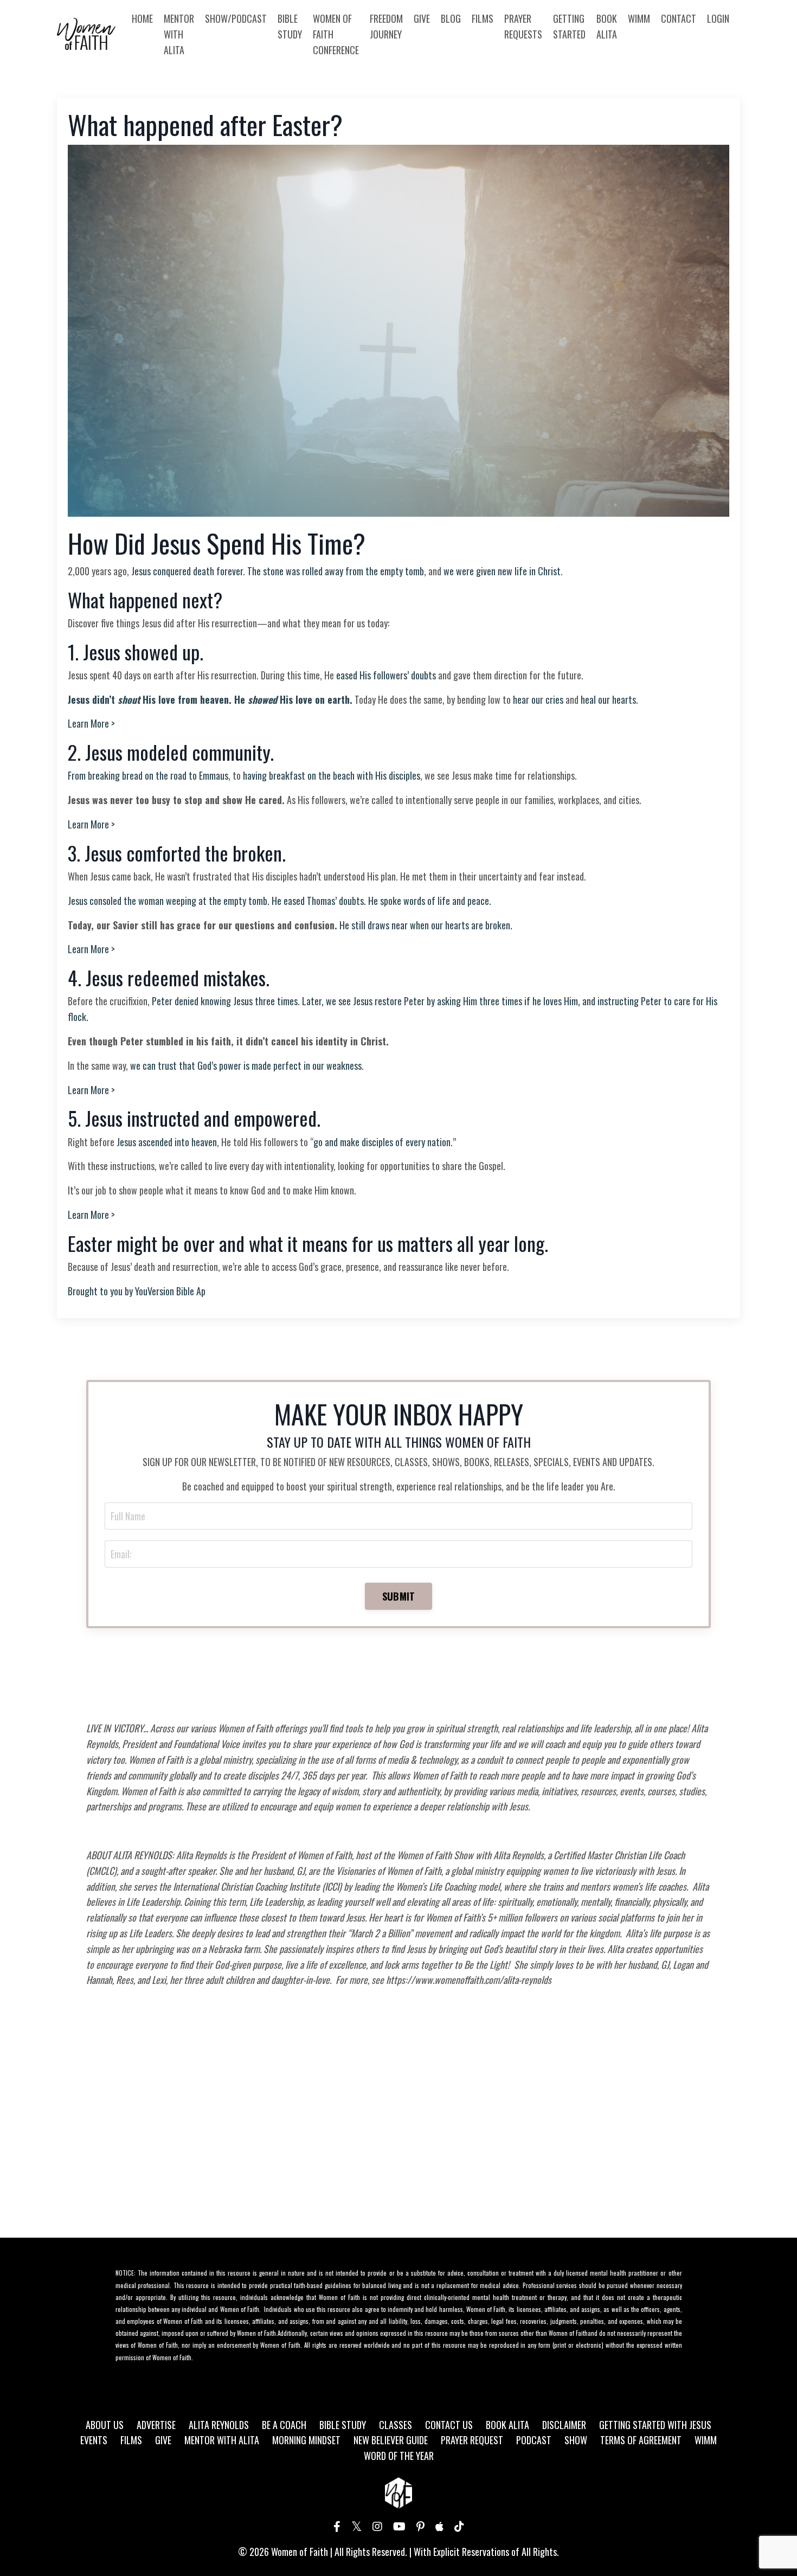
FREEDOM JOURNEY (386, 26)
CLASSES (396, 2425)
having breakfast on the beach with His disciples (332, 775)
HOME (142, 18)
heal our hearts (608, 699)
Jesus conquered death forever (187, 571)
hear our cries (538, 699)
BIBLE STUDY (290, 26)
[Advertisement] (399, 2132)
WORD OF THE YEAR (399, 2456)
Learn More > (91, 723)
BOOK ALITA (607, 26)
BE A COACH (284, 2425)
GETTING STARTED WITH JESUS (655, 2425)
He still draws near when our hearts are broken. (426, 925)
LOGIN (718, 18)
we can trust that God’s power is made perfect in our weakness (246, 1065)
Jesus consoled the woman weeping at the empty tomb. (169, 901)
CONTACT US (449, 2425)
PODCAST (534, 2440)
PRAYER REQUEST (472, 2440)
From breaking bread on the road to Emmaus (148, 775)
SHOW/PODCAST (236, 18)
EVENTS (94, 2440)
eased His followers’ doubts (386, 675)
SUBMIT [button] (399, 1596)
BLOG (451, 18)
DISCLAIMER (564, 2425)
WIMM (639, 18)
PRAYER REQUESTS (523, 26)
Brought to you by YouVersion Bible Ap (137, 1291)
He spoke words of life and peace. (430, 901)
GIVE (422, 18)
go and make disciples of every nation (382, 1142)
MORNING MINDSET (306, 2440)
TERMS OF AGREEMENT (641, 2440)
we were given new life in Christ (502, 571)
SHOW (576, 2440)
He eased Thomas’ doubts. (319, 901)
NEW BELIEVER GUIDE (391, 2440)
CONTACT (679, 18)
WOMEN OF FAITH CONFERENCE (336, 34)
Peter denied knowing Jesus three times (225, 1001)
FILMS (483, 18)
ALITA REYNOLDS (219, 2425)
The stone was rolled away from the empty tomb (336, 571)
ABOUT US (105, 2425)
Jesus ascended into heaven (167, 1142)
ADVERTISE (156, 2425)
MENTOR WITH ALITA (179, 34)
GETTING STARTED (569, 26)
